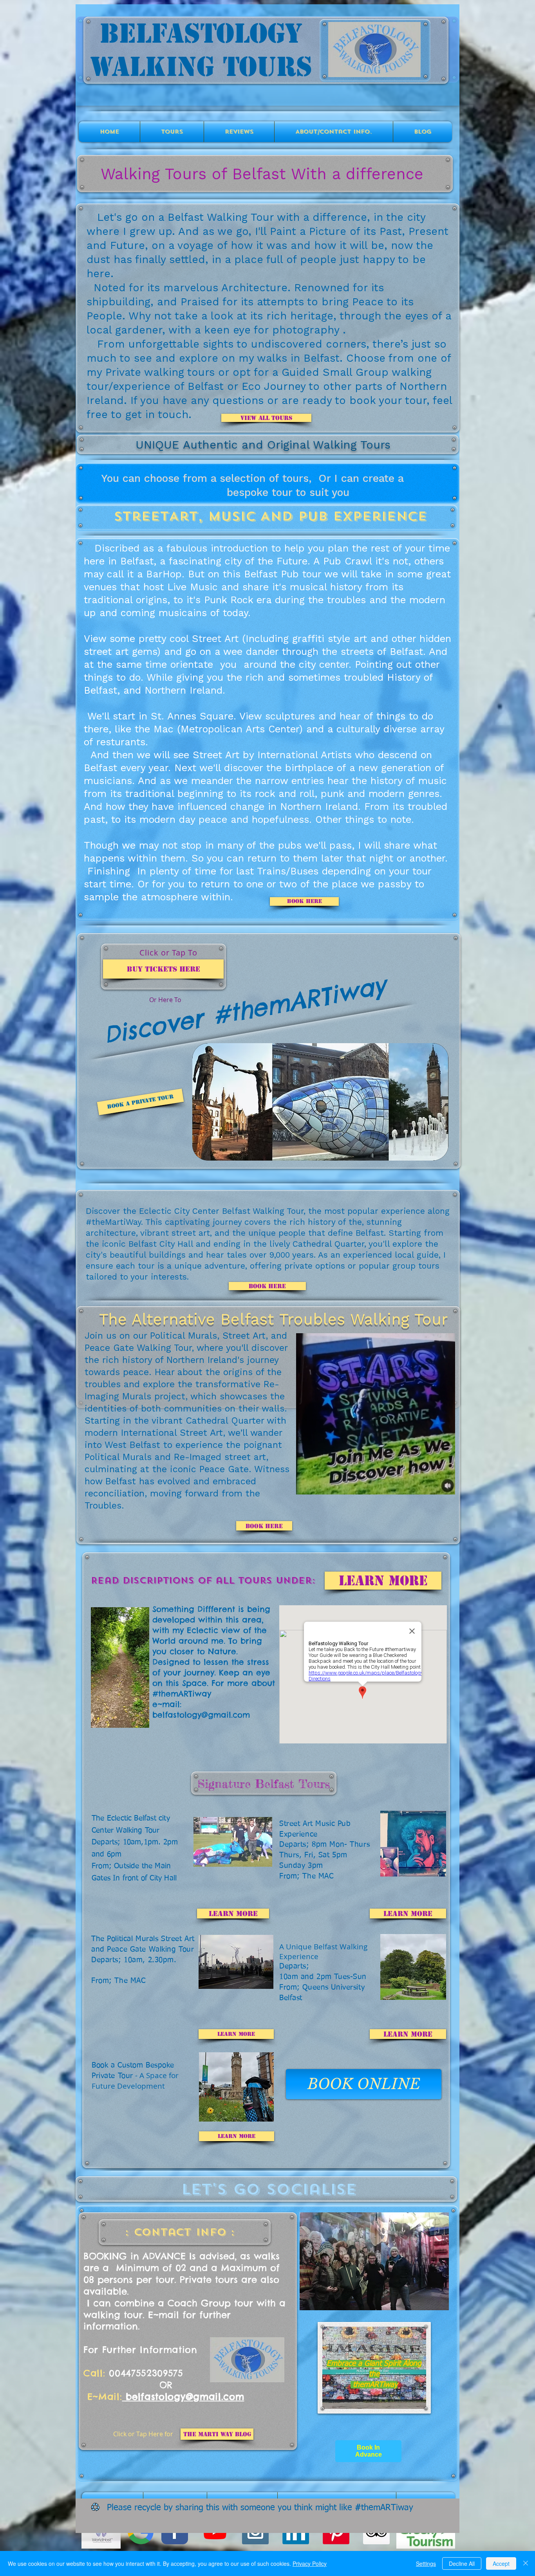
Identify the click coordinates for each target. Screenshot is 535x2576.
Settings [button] (426, 2563)
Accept (501, 2563)
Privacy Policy (310, 2563)
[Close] (526, 2563)
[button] (445, 1486)
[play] (428, 2219)
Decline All (462, 2563)
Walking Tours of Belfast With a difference (262, 174)
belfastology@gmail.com (201, 1715)
